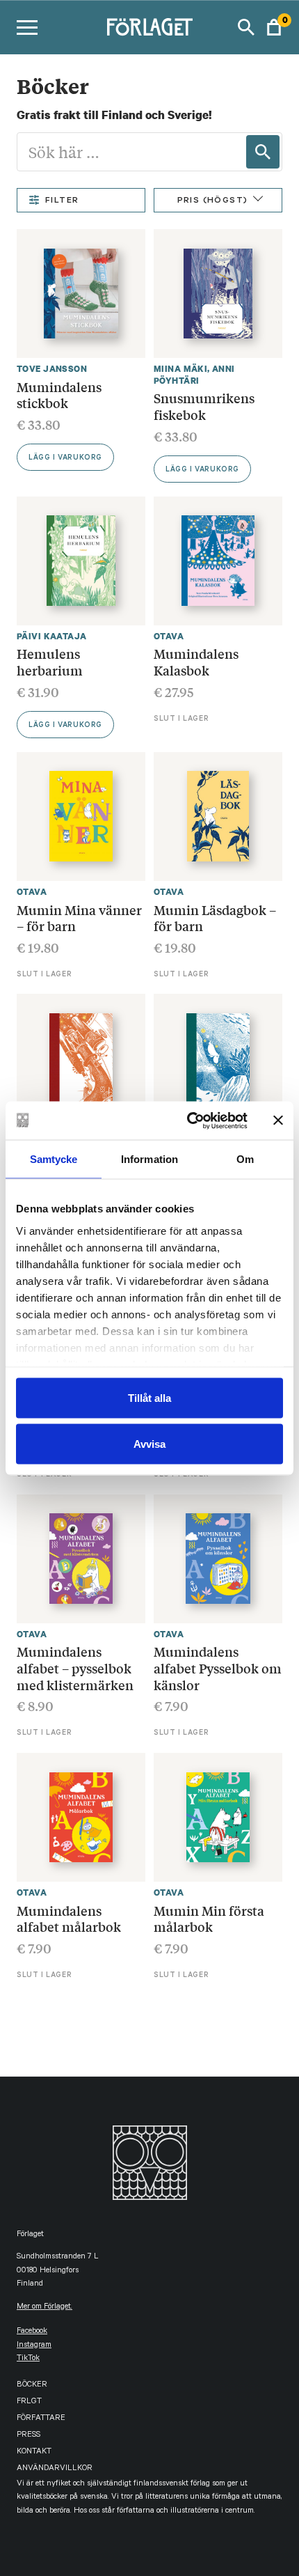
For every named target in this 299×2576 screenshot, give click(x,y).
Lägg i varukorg (65, 458)
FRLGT (29, 2402)
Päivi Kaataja (51, 636)
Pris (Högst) (213, 201)
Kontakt (34, 2452)
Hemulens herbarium (50, 662)
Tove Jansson (52, 369)
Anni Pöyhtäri (194, 375)
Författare (41, 2419)
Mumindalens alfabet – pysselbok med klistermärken (75, 1668)
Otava (169, 636)
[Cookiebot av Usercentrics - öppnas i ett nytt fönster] (188, 1121)
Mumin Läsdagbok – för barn (215, 918)
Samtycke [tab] (54, 1159)
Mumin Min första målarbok (209, 1919)
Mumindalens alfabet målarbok (69, 1919)
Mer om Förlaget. (45, 2308)
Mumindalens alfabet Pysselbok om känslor (218, 1668)
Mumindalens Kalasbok (196, 662)
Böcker (32, 2386)
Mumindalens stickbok (59, 395)
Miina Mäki (180, 369)
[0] (274, 27)
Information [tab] (149, 1159)
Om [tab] (245, 1159)
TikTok (28, 2359)
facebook (32, 2332)
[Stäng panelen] (278, 1121)
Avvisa (149, 1443)
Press (29, 2436)
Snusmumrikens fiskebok (204, 406)
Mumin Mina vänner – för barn (79, 918)
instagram (34, 2346)
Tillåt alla (149, 1398)
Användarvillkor (55, 2469)
